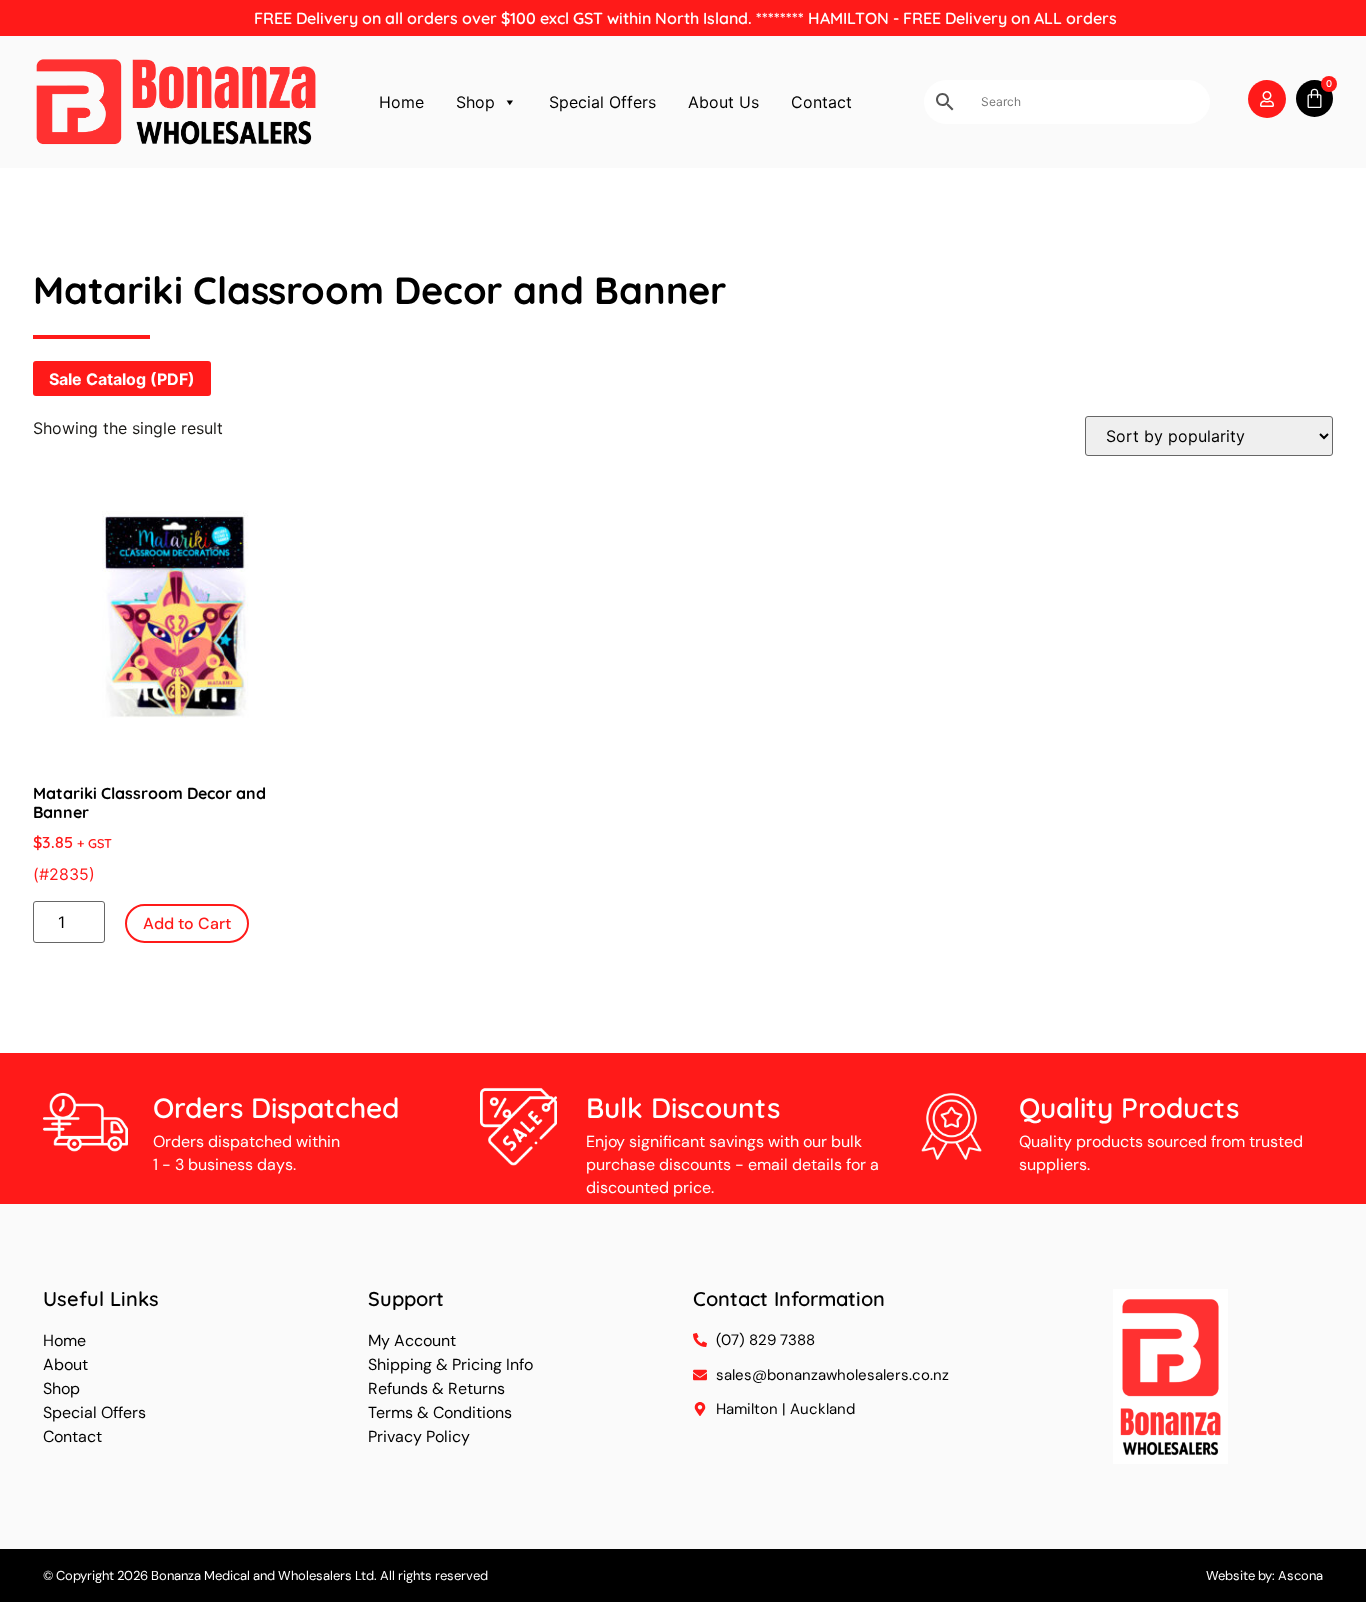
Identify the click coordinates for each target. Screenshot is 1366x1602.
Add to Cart (187, 923)
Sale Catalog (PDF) (122, 379)
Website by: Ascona (1264, 1575)
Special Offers (602, 102)
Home (401, 102)
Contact (821, 102)
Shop (475, 102)
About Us (723, 102)
